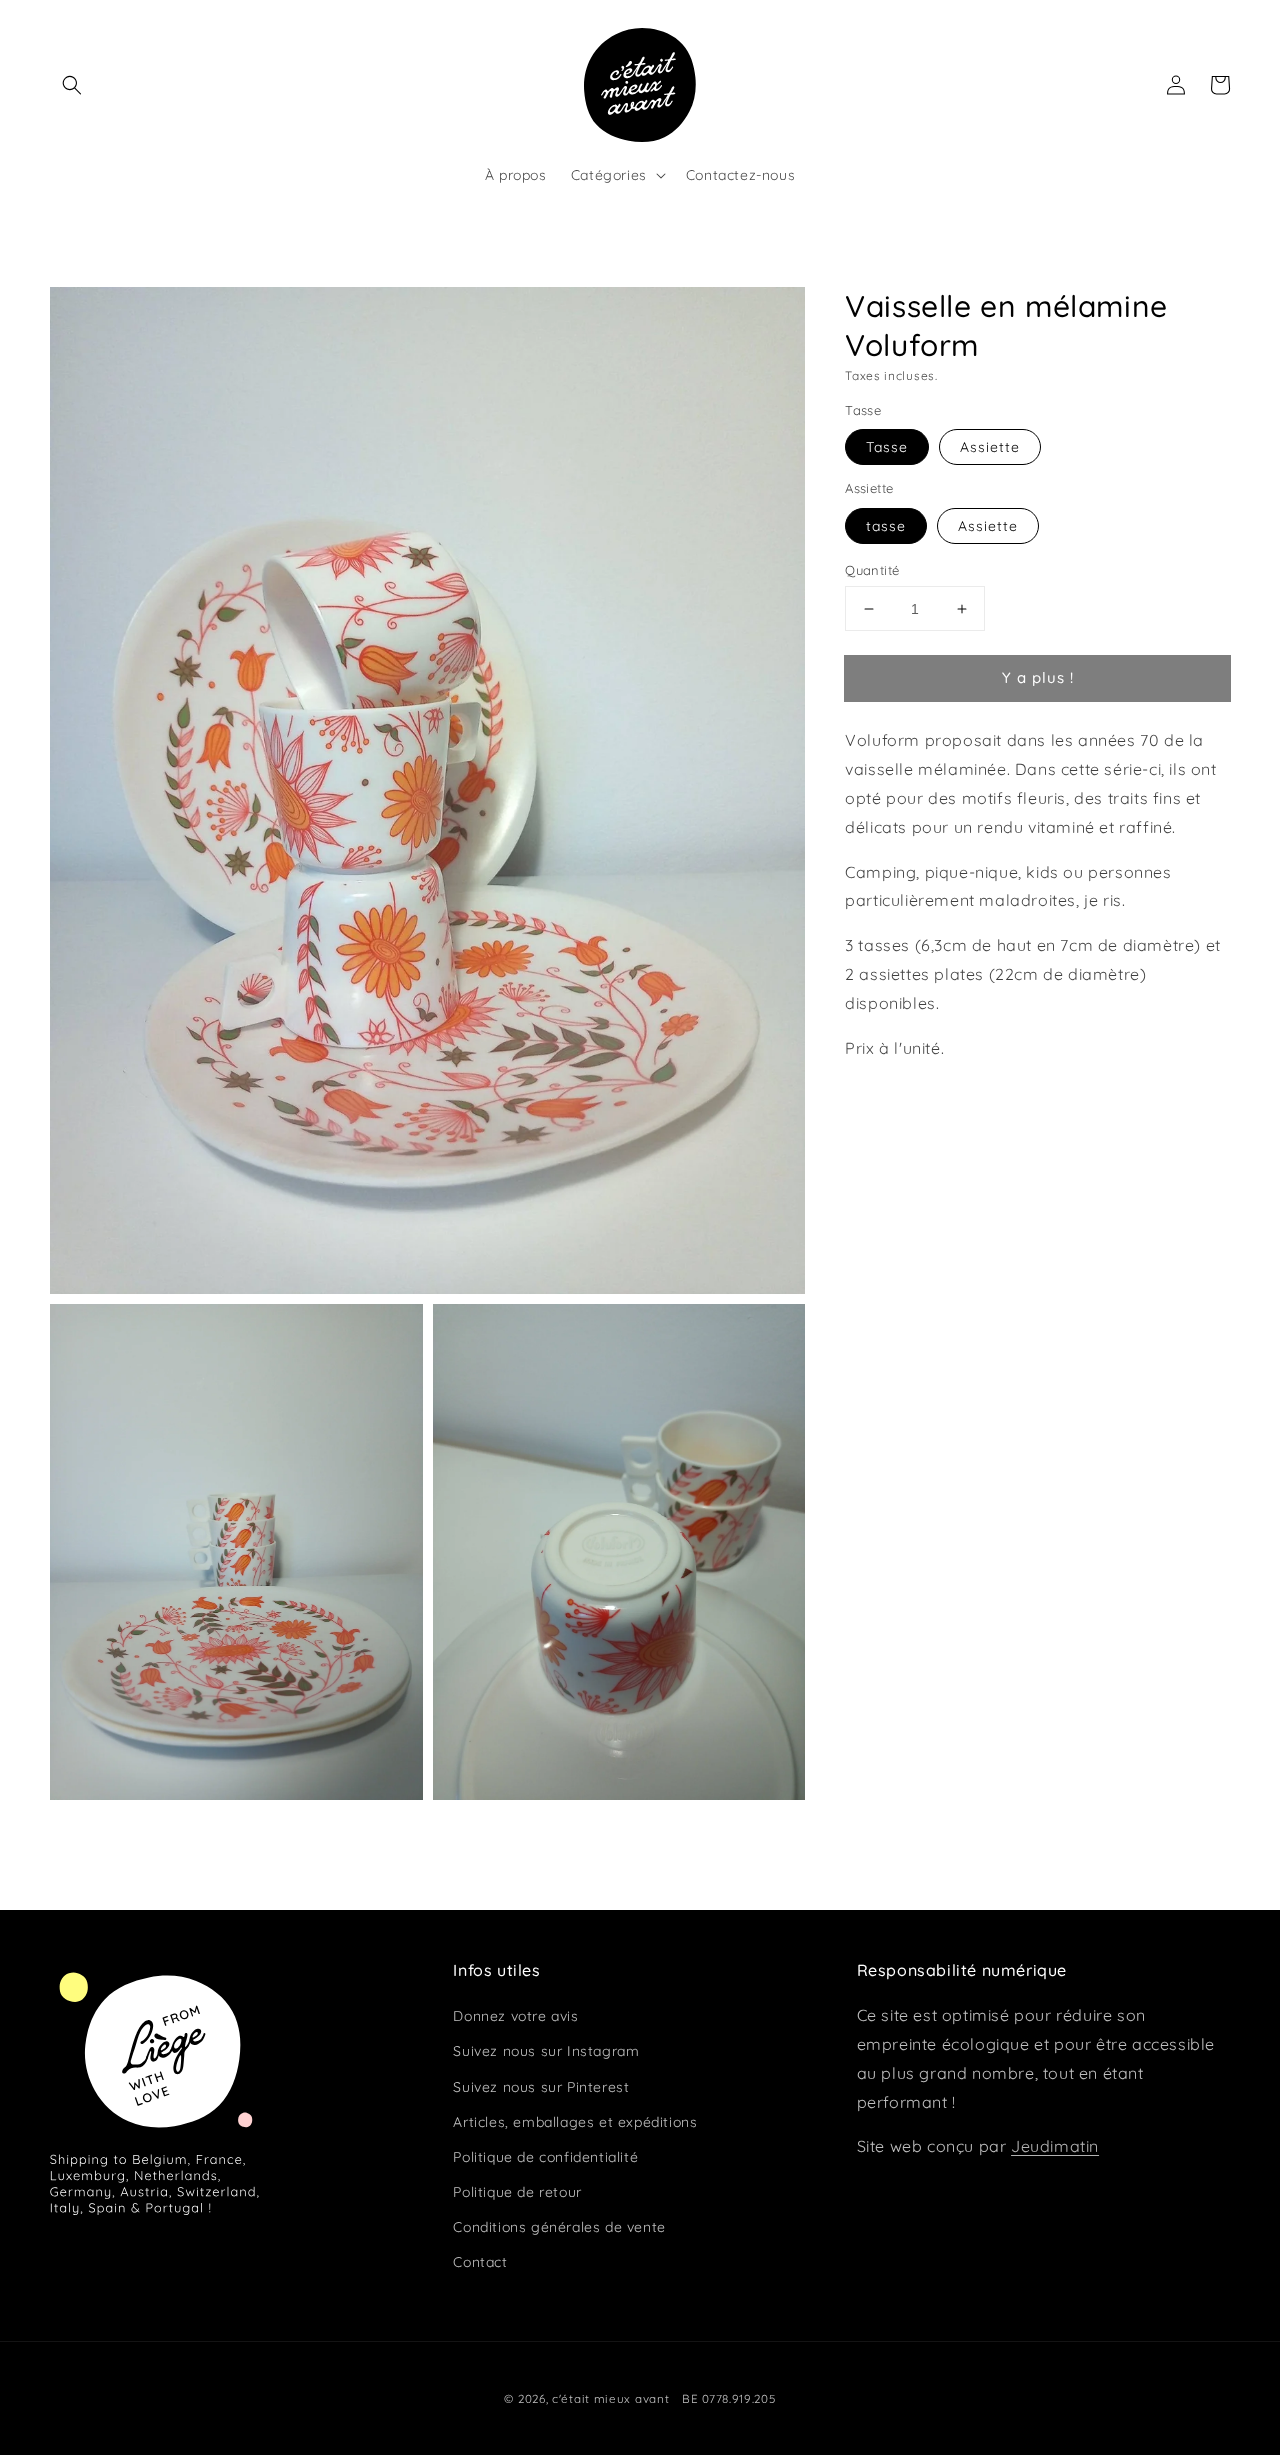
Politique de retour (517, 2192)
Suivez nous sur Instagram (546, 2051)
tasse (886, 526)
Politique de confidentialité (545, 2157)
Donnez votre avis (515, 2016)
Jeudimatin (1055, 2146)
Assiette (990, 448)
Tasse (887, 448)
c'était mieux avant (610, 2398)
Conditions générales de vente (559, 2227)
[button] (72, 85)
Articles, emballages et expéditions (575, 2122)
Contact (480, 2262)
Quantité (872, 570)
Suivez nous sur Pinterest (541, 2087)
